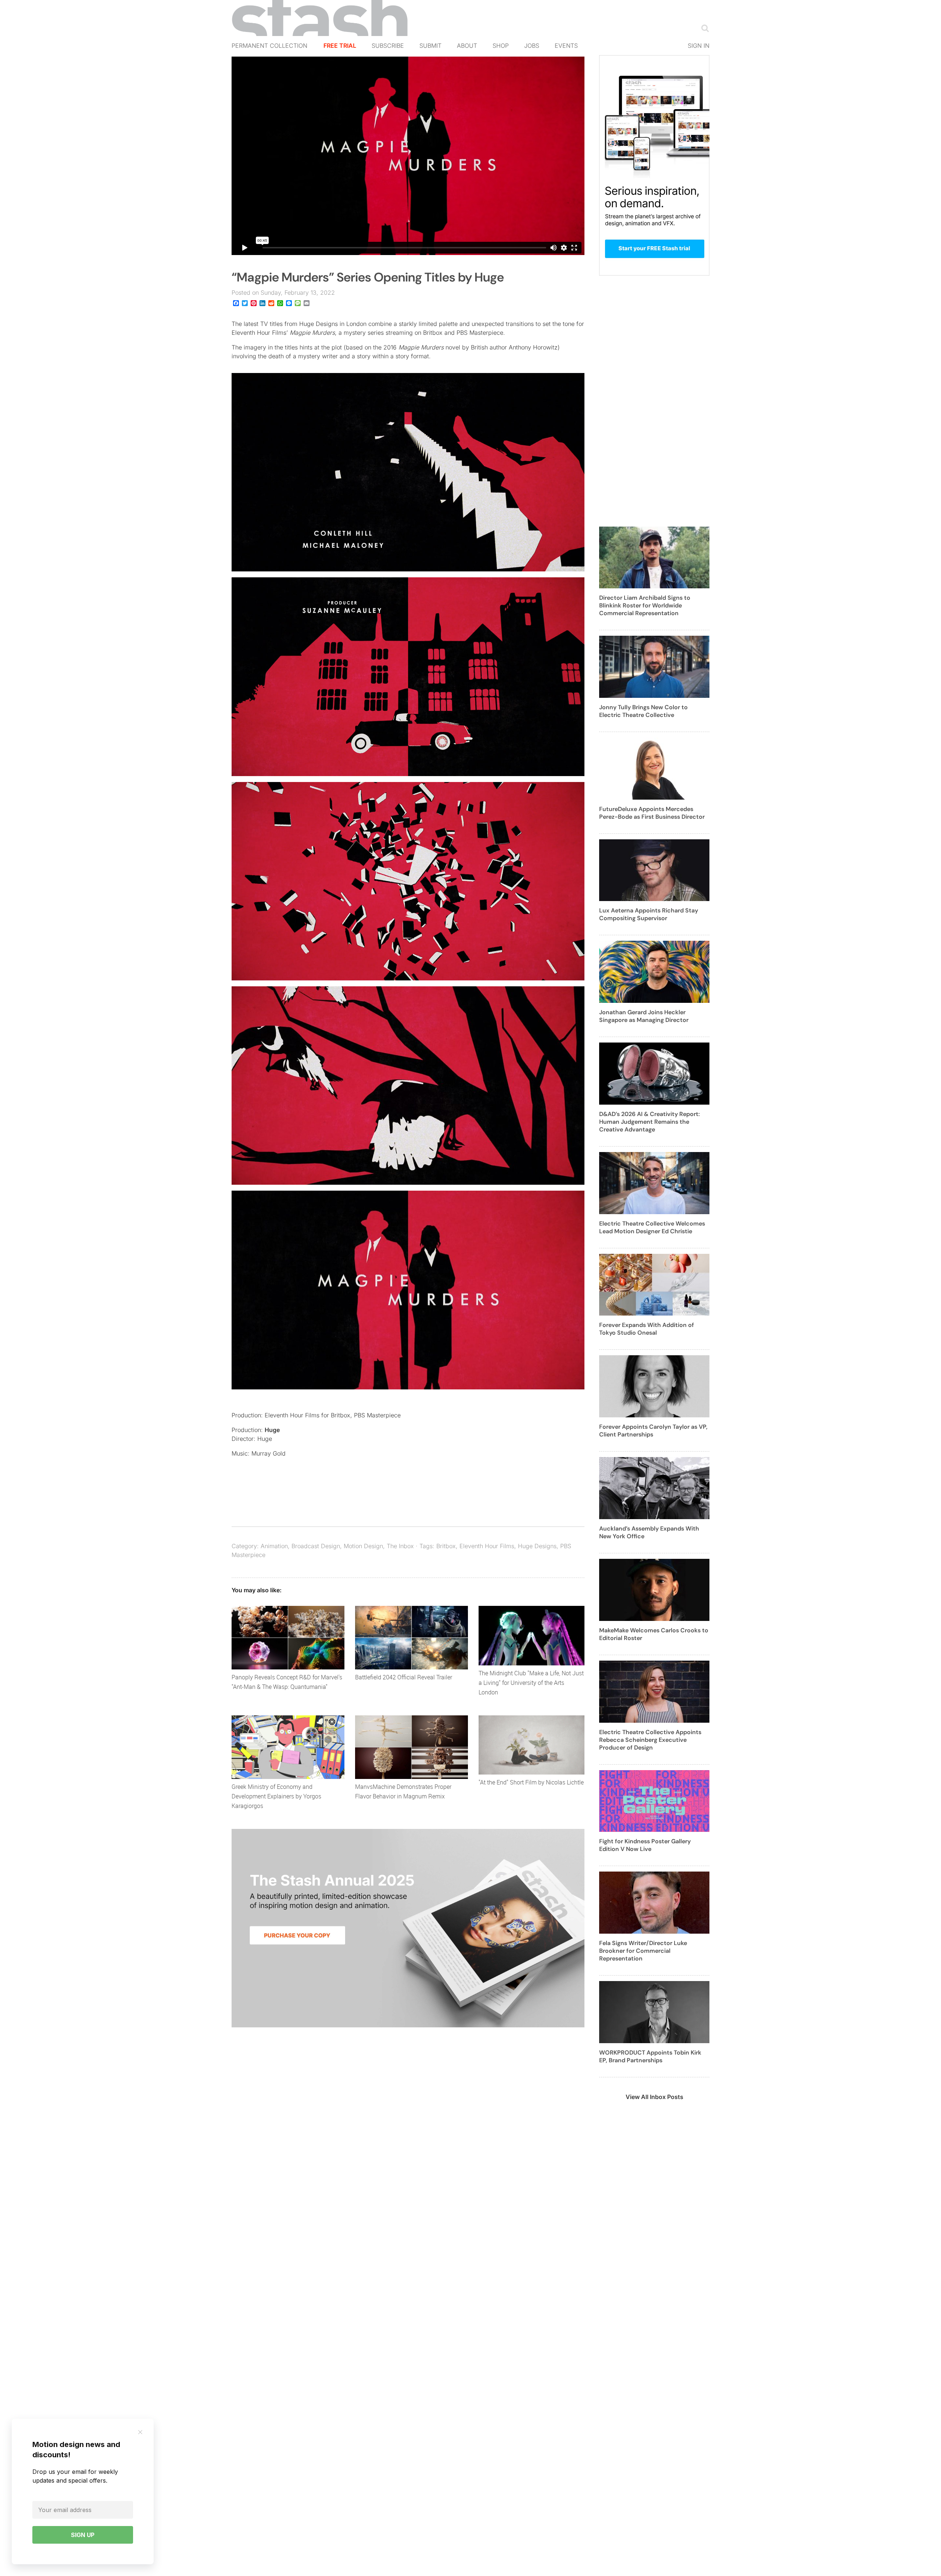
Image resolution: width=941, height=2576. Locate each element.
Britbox (446, 1546)
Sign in (699, 46)
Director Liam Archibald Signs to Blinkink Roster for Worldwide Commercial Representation (645, 605)
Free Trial (340, 46)
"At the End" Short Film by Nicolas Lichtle (531, 1782)
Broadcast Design (316, 1546)
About (467, 46)
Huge (272, 1430)
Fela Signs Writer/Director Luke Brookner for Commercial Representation (643, 1951)
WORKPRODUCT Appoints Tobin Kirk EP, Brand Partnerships (650, 2056)
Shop (501, 46)
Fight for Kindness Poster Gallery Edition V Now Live (645, 1845)
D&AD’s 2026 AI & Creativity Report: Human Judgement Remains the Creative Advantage (650, 1122)
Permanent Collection (269, 46)
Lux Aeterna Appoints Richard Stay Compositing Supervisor (649, 914)
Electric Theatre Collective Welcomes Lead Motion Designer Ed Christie (652, 1227)
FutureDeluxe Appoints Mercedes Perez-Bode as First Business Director (652, 813)
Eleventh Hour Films (487, 1546)
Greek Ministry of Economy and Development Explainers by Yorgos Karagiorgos (276, 1796)
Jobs (532, 46)
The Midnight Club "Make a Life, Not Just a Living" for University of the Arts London (531, 1683)
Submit (430, 46)
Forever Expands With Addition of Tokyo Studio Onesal (647, 1329)
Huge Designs (537, 1546)
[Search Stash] (704, 28)
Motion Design (363, 1546)
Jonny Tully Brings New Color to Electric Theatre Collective (643, 711)
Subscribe (388, 46)
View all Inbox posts (654, 2097)
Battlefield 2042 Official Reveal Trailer (404, 1677)
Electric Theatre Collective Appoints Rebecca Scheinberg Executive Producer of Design (650, 1740)
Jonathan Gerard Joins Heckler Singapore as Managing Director (644, 1016)
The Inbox (400, 1546)
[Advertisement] (654, 405)
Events (566, 46)
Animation (274, 1546)
